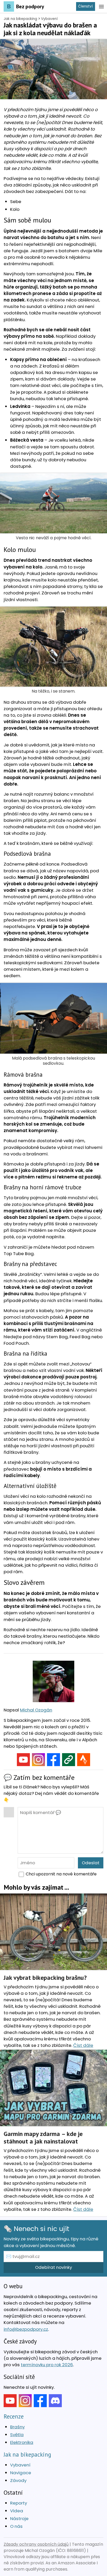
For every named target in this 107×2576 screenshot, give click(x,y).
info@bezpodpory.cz (26, 2329)
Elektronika (22, 2442)
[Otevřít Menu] (101, 6)
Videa (17, 2511)
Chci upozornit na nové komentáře (61, 1874)
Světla (17, 2435)
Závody (18, 2480)
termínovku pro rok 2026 (47, 2365)
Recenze (14, 2416)
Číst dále (83, 2045)
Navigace (21, 2473)
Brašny (17, 2427)
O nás (16, 2526)
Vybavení (49, 19)
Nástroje (19, 2519)
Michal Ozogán (36, 1710)
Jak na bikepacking (20, 19)
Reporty (19, 2503)
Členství (85, 6)
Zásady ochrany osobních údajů (36, 2544)
